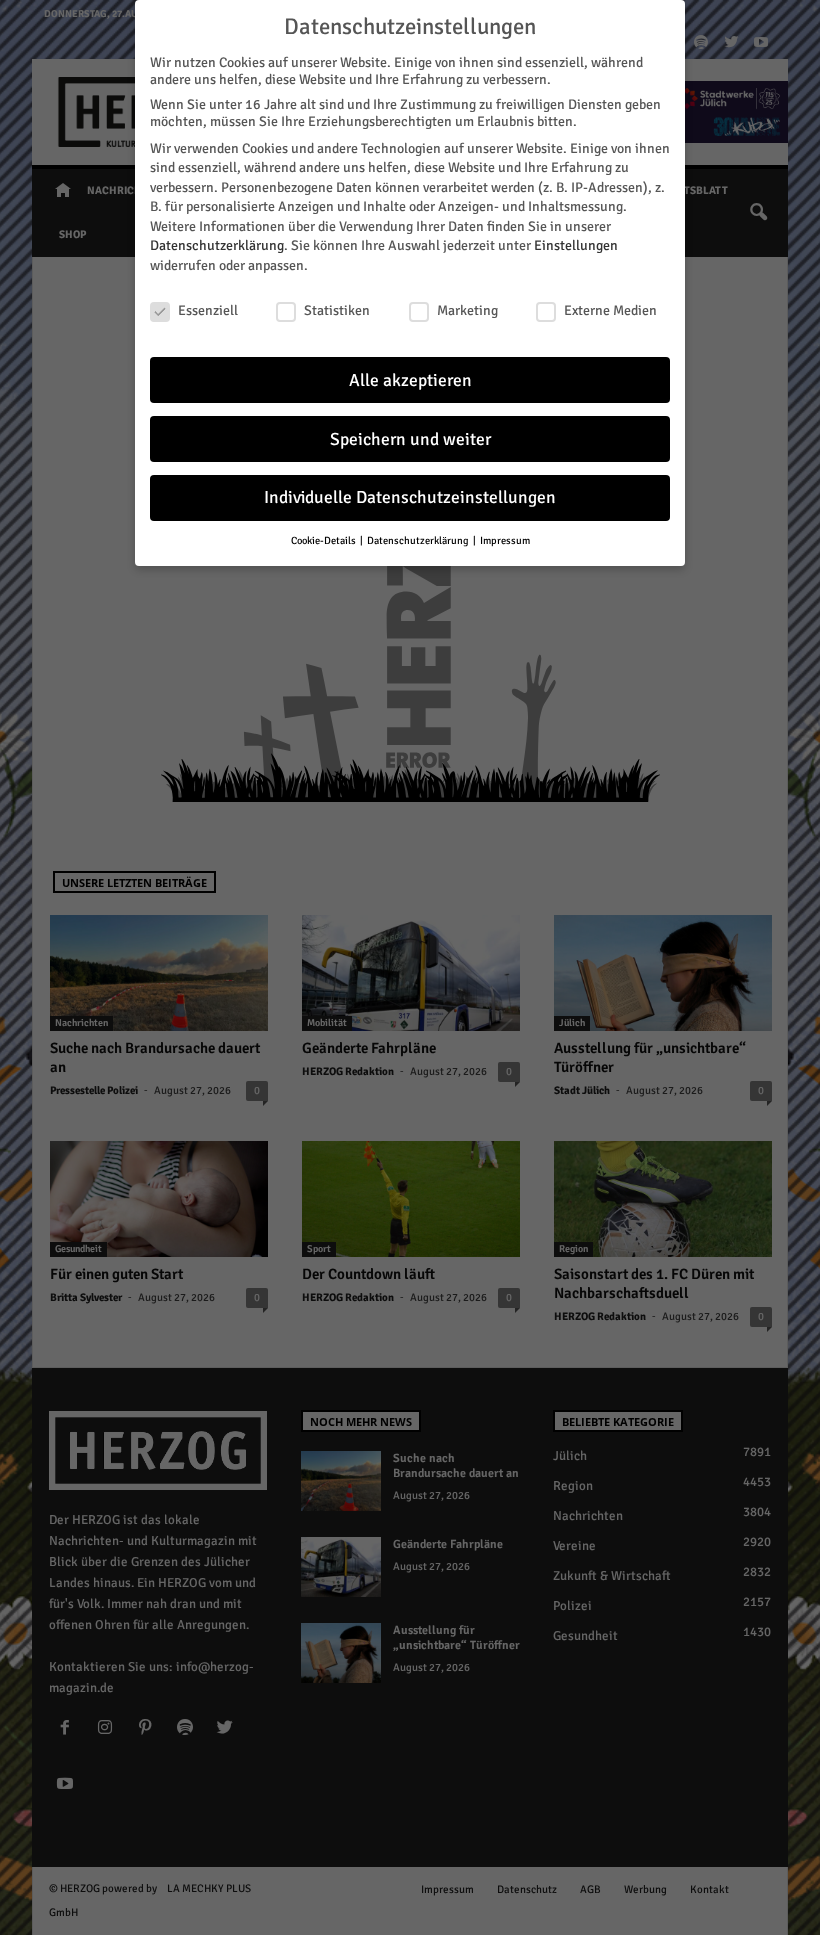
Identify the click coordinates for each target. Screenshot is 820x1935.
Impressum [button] (505, 540)
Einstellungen (576, 245)
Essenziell (208, 310)
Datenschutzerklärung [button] (419, 540)
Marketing (467, 310)
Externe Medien (610, 310)
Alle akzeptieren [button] (410, 380)
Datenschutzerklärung (217, 245)
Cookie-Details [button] (324, 540)
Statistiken (337, 310)
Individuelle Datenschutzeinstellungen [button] (410, 497)
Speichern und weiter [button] (410, 439)
